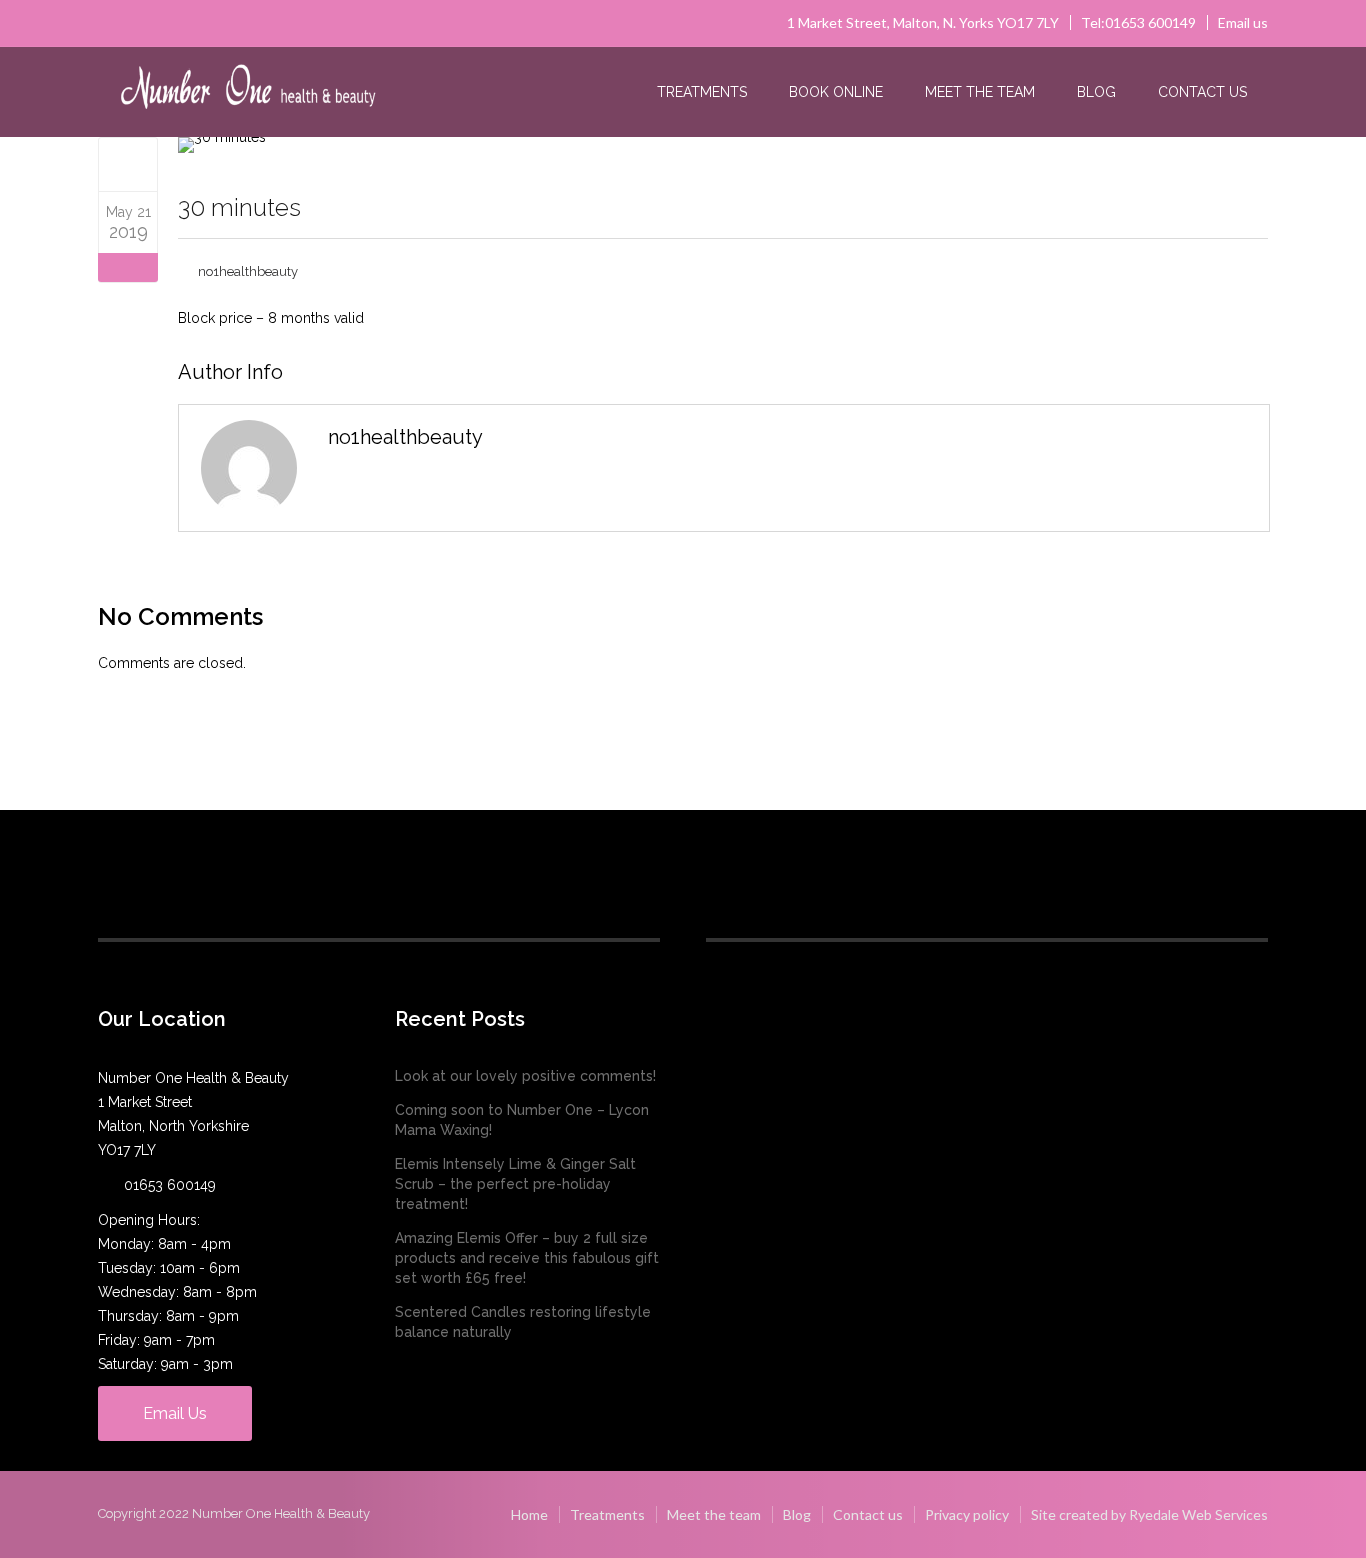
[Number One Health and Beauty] (248, 93)
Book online (836, 92)
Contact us (1202, 92)
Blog (1096, 92)
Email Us (175, 1413)
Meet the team (980, 92)
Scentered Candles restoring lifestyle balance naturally (523, 1322)
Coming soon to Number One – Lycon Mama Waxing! (522, 1120)
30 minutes (239, 207)
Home (529, 1514)
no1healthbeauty (248, 271)
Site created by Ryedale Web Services (1149, 1514)
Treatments (702, 92)
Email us (1243, 22)
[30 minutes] (128, 164)
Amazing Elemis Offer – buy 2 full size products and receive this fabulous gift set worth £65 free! (527, 1258)
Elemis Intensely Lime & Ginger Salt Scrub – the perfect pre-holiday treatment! (515, 1184)
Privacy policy (967, 1514)
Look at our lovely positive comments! (525, 1076)
